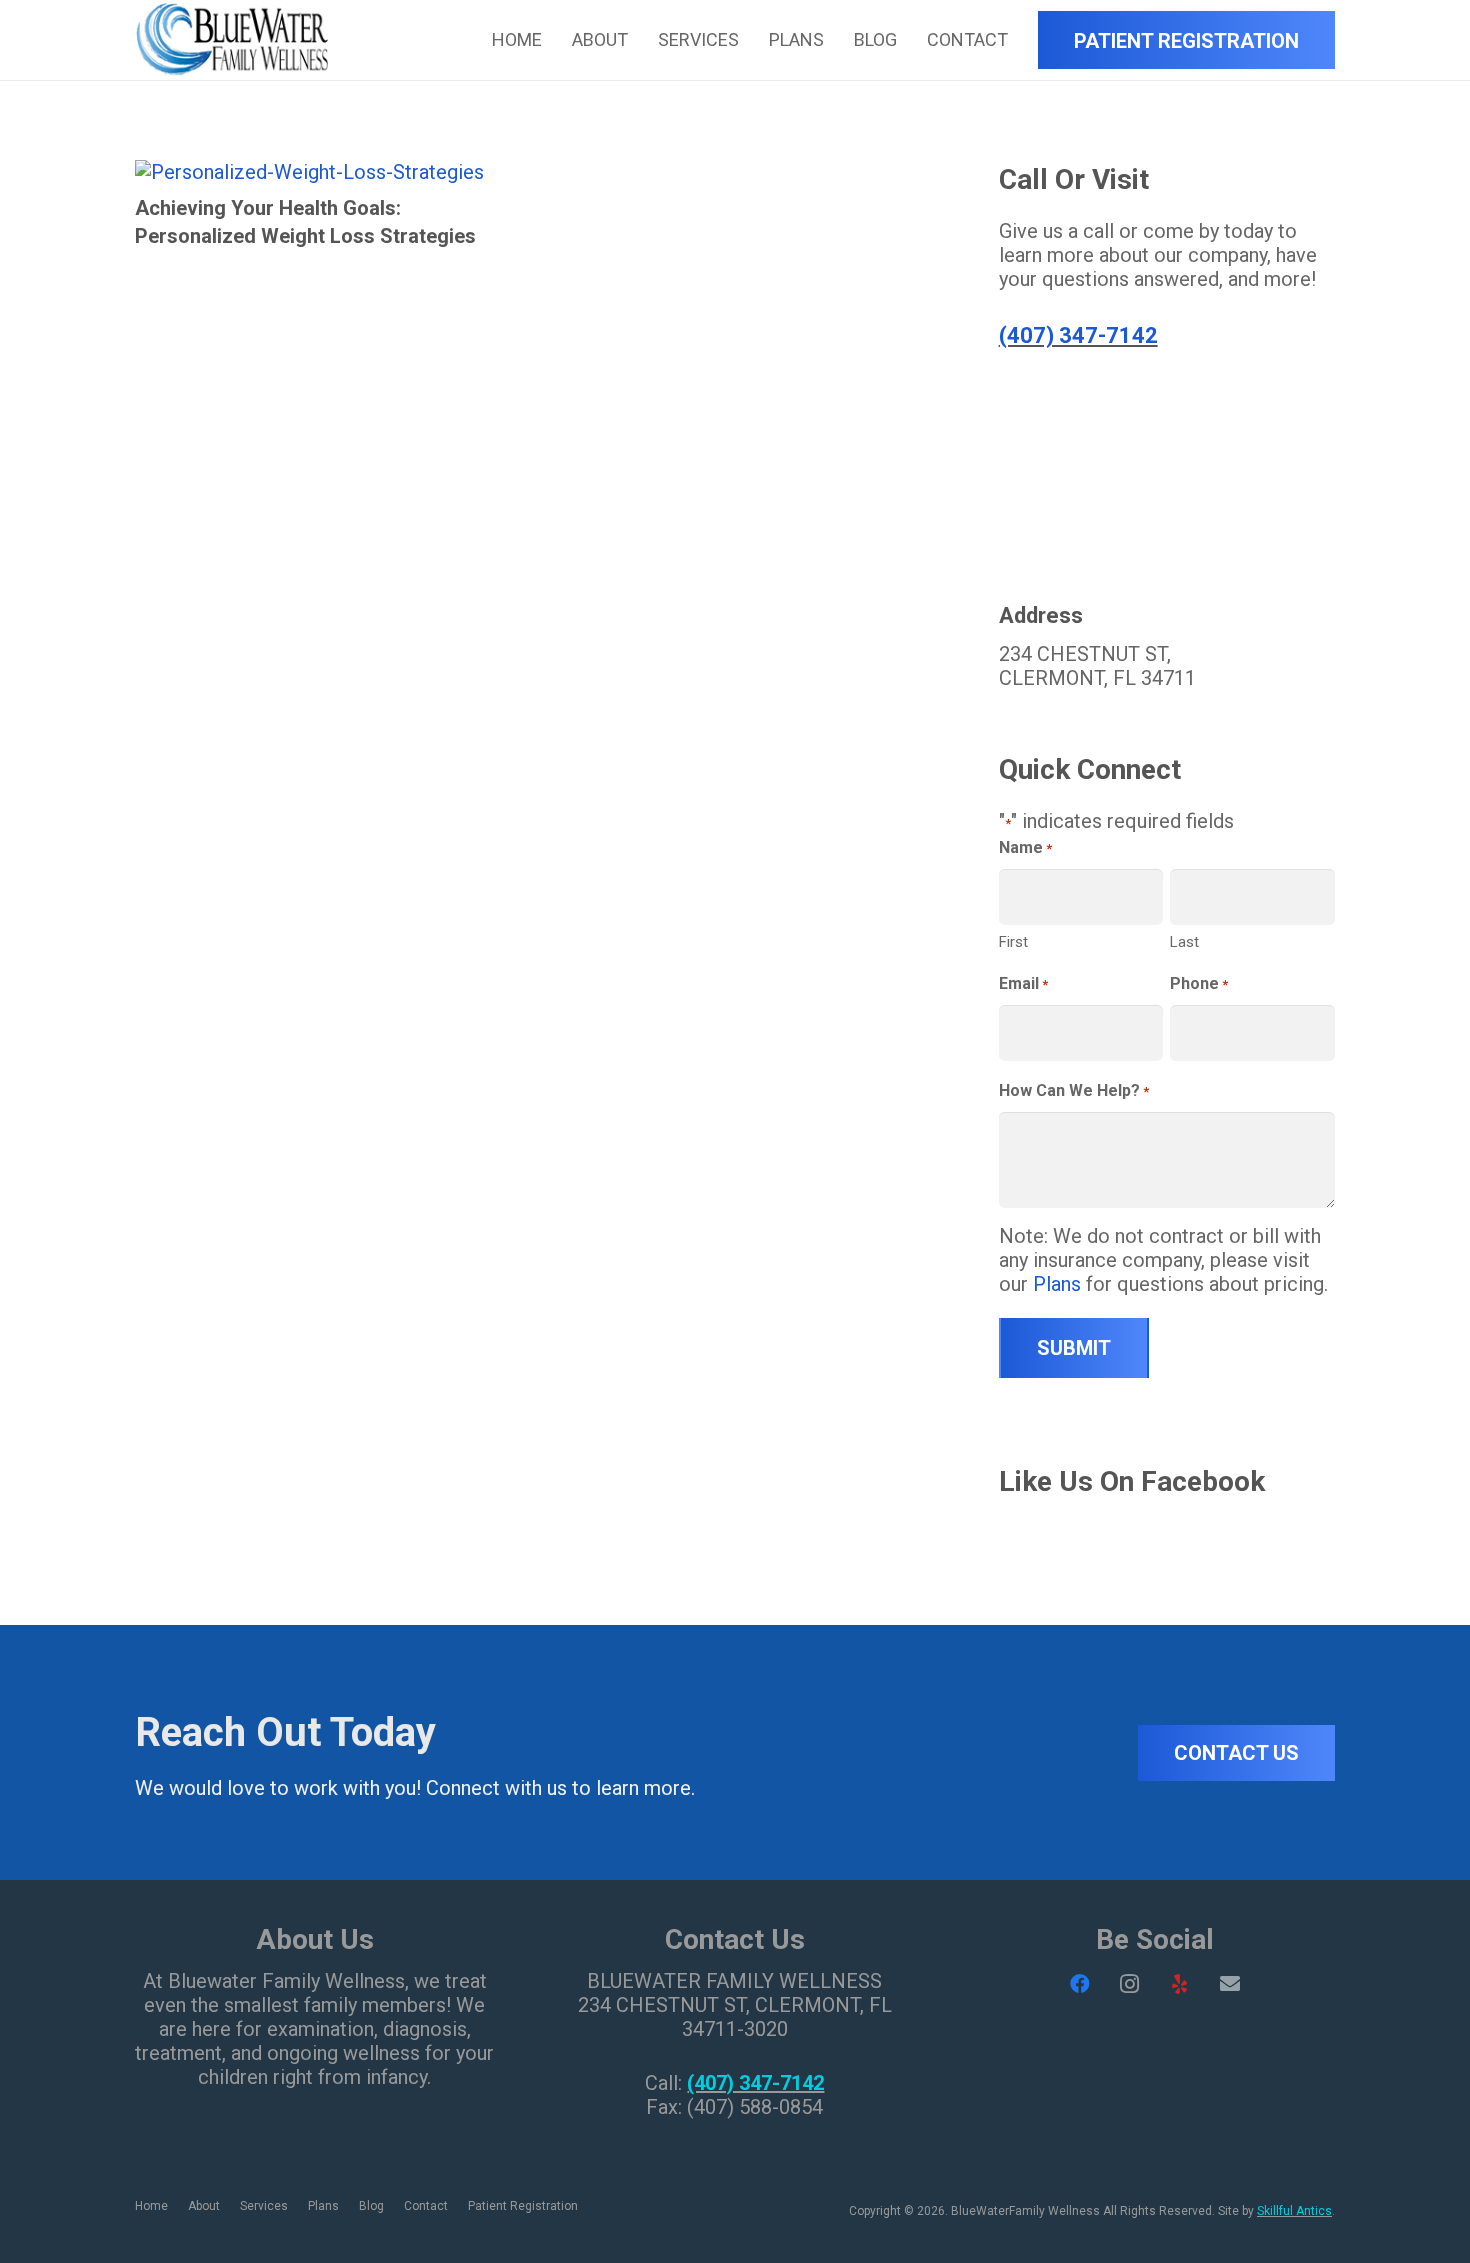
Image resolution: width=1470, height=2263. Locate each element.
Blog (371, 2206)
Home (151, 2206)
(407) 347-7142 (1078, 335)
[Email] (1230, 1984)
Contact (426, 2206)
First (1013, 942)
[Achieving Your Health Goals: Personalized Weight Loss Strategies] (309, 172)
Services (264, 2206)
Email (1023, 983)
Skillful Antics (1294, 2211)
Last (1184, 942)
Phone (1199, 983)
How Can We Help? (1074, 1090)
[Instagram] (1130, 1984)
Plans (1057, 1284)
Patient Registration (523, 2206)
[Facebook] (1080, 1984)
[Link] (231, 40)
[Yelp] (1180, 1984)
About (204, 2206)
